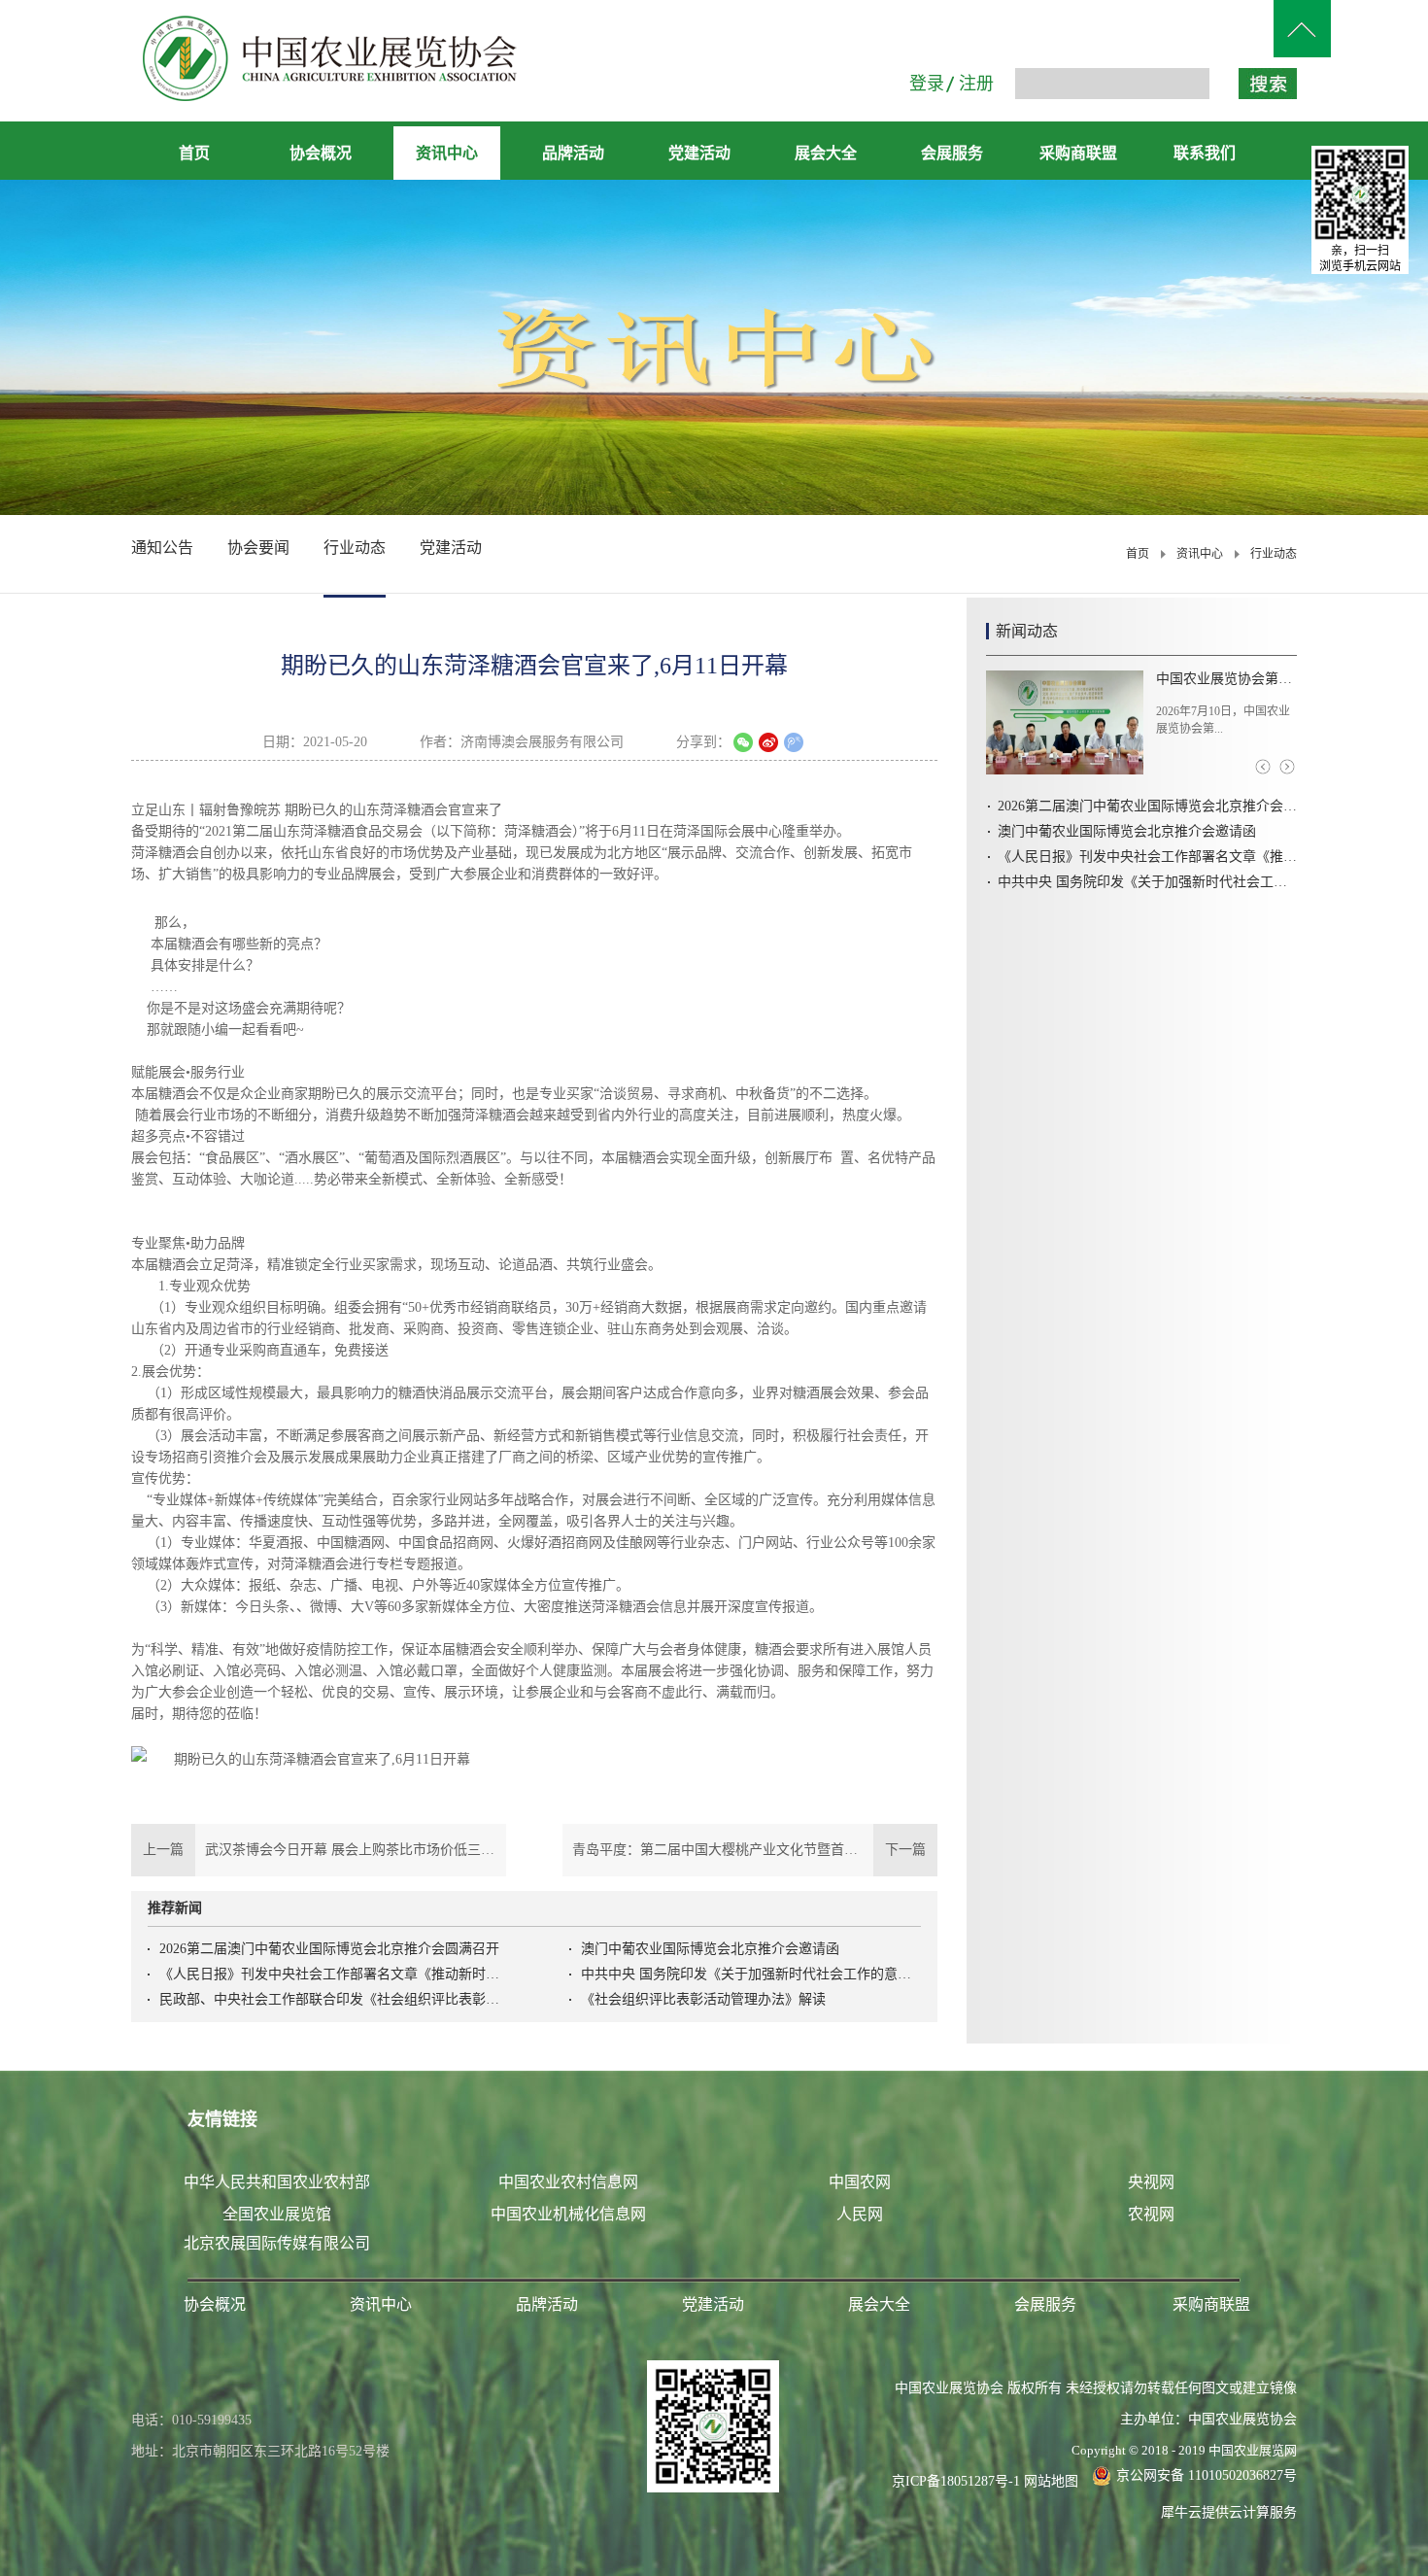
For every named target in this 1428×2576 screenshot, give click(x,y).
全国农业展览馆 (277, 2214)
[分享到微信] (743, 742)
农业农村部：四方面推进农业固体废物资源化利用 (1226, 679)
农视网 (1151, 2214)
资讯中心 (1200, 554)
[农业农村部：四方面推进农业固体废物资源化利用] (1065, 722)
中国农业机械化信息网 (568, 2214)
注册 (976, 84)
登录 (927, 84)
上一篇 (319, 1850)
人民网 (860, 2214)
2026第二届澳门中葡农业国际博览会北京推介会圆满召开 (329, 1949)
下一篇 (755, 1850)
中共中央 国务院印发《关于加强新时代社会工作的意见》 (751, 1974)
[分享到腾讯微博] (794, 742)
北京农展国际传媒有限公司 (277, 2243)
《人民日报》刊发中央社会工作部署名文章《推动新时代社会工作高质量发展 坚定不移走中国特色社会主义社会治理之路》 (329, 1974)
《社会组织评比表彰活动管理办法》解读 (703, 1999)
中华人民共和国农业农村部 (277, 2182)
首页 (194, 153)
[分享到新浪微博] (768, 742)
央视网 (1151, 2182)
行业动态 (1274, 554)
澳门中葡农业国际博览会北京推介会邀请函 (710, 1949)
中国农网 (860, 2182)
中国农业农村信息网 (568, 2182)
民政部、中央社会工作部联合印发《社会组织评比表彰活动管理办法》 (329, 1999)
